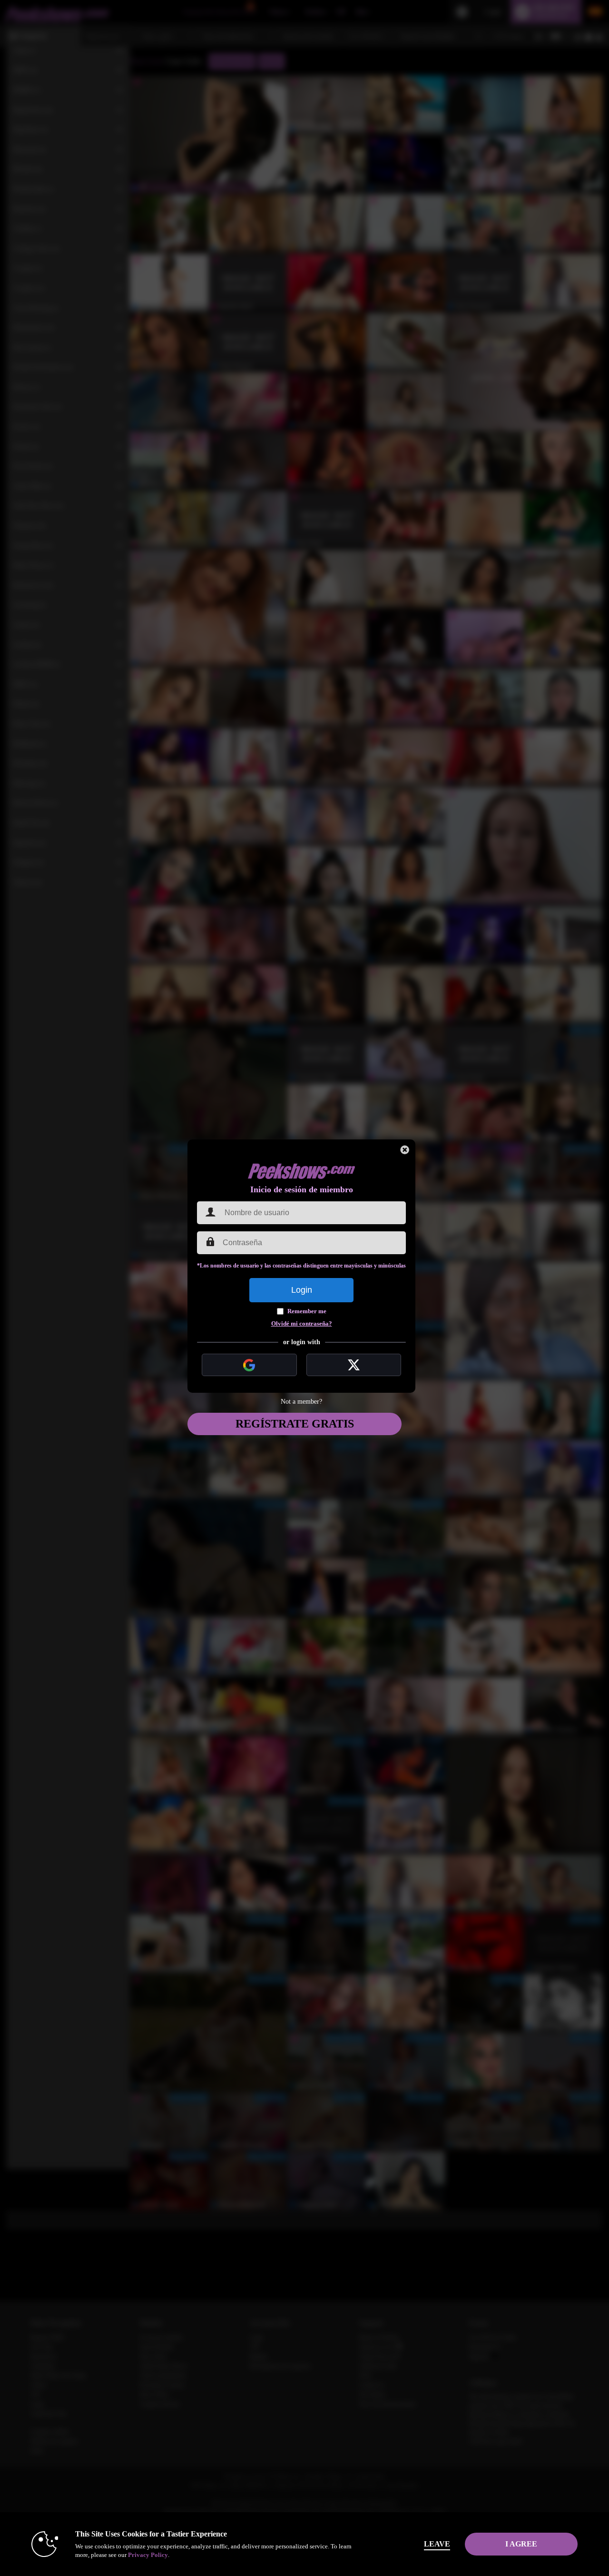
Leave (437, 2544)
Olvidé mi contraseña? (302, 1323)
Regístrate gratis (295, 1424)
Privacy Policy (148, 2555)
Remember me (307, 1311)
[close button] (405, 1150)
